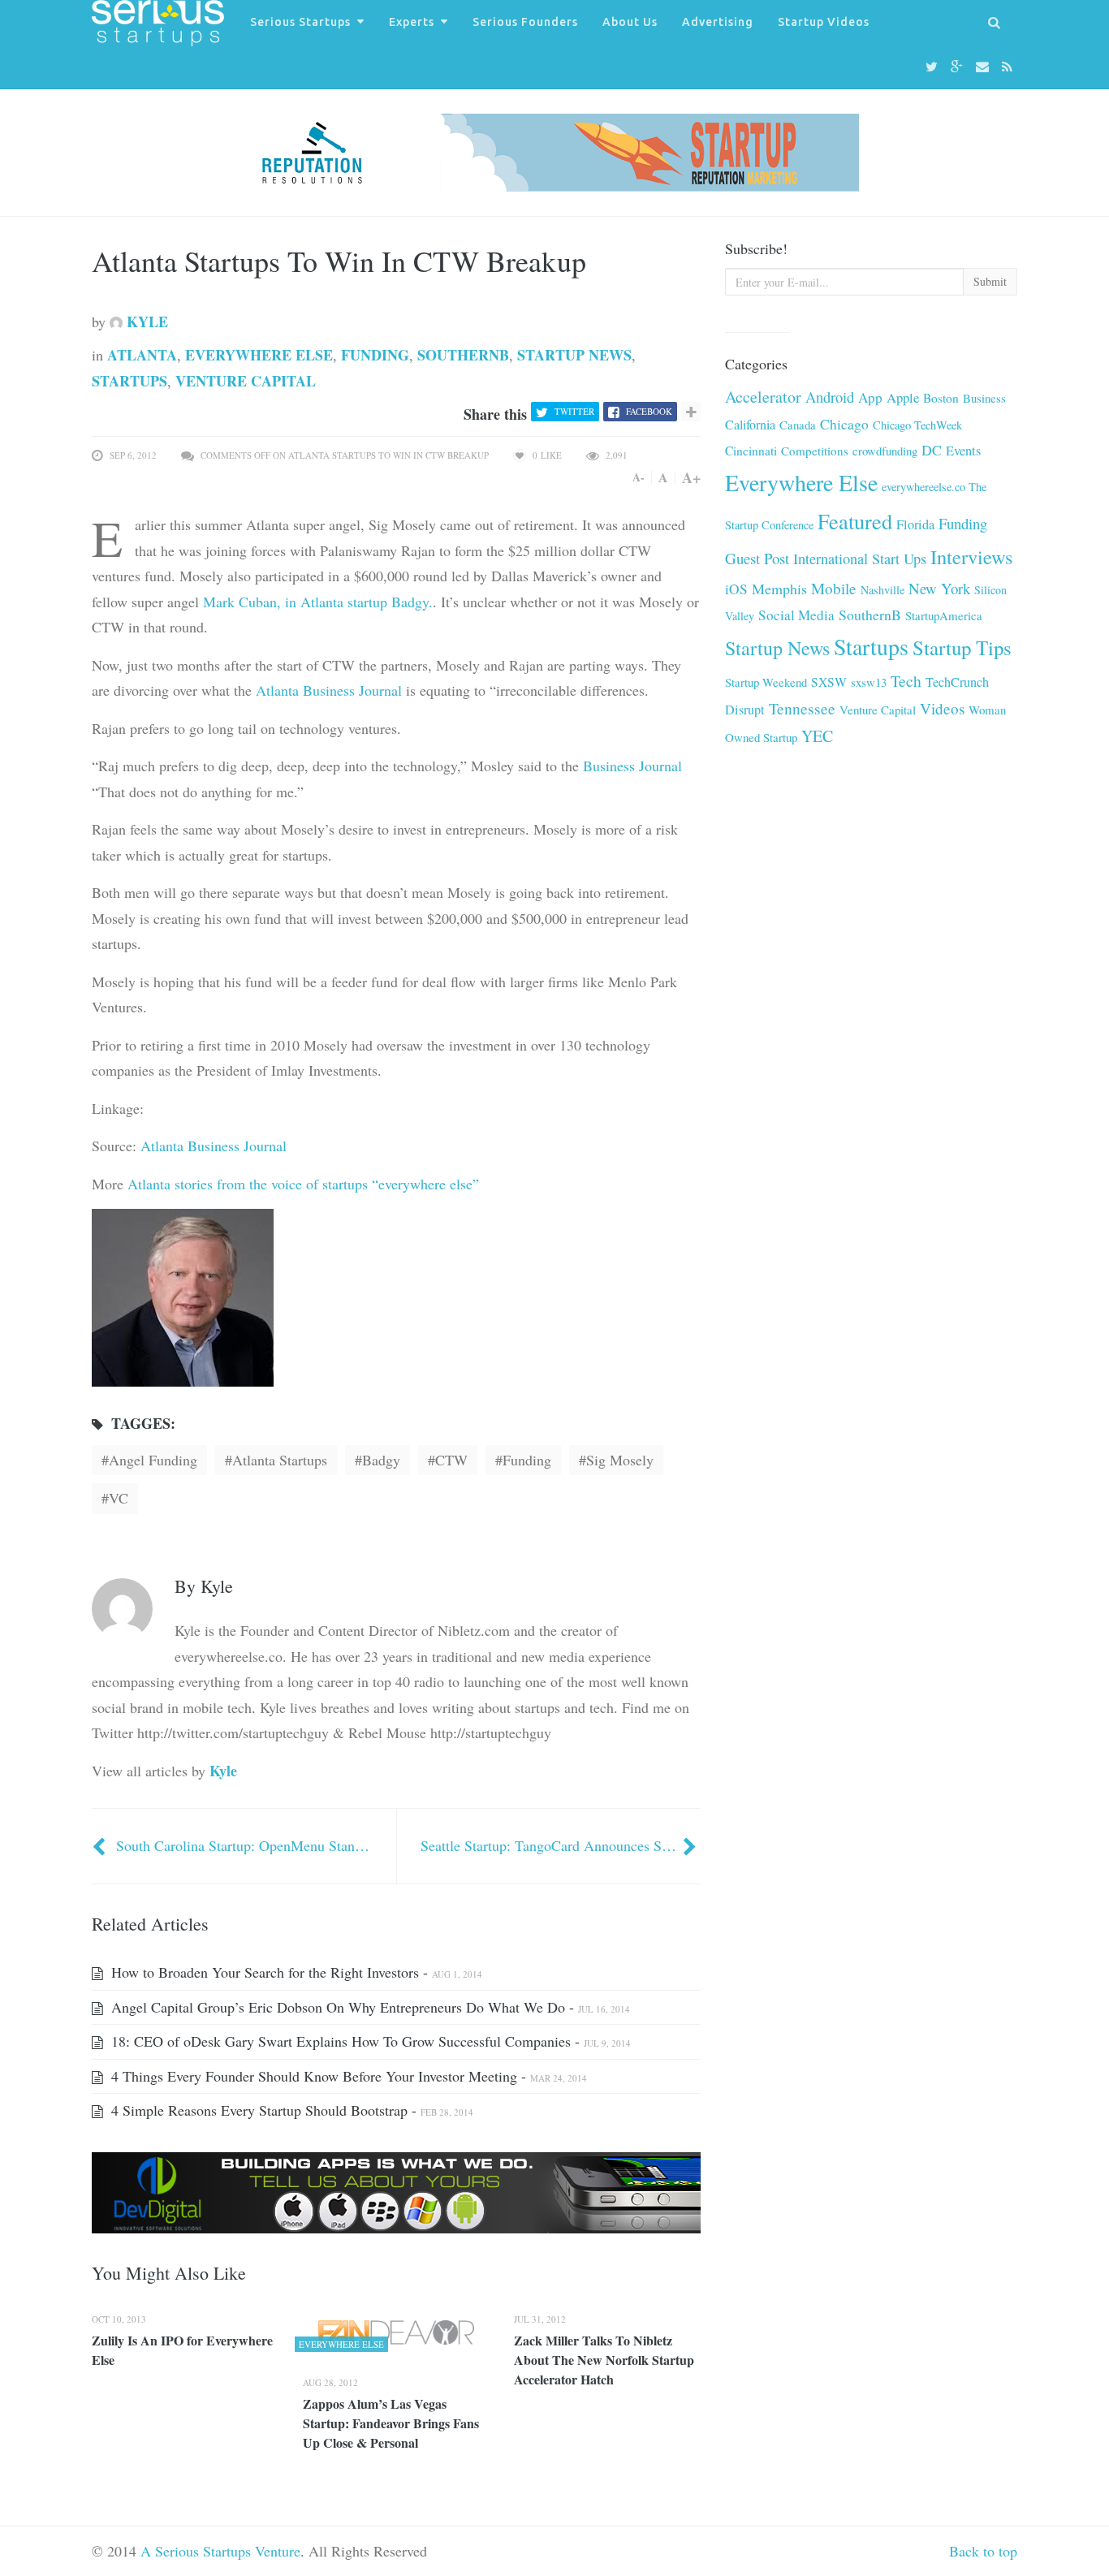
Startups (129, 381)
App (870, 397)
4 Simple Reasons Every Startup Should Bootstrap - (290, 2110)
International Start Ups (860, 559)
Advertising (718, 22)
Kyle (145, 321)
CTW (451, 1460)
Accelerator (763, 397)
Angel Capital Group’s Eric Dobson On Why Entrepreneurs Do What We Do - (369, 2007)
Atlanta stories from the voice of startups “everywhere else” (303, 1184)
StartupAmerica (944, 615)
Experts (412, 22)
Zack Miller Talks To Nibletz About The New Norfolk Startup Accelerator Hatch (604, 2360)
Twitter (574, 411)
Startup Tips (962, 647)
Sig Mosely (620, 1460)
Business (984, 398)
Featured (855, 521)
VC (119, 1498)
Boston (941, 398)
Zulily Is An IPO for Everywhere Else (182, 2350)
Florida (915, 524)
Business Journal (632, 766)
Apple (903, 397)
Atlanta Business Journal (329, 690)
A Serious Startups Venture (220, 2551)
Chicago (844, 424)
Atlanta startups (280, 1460)
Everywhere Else (259, 355)
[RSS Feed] (1010, 67)
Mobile (834, 588)
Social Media (796, 615)
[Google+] (959, 67)
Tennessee (802, 708)
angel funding (153, 1460)
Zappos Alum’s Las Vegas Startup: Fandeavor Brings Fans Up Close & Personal (391, 2423)
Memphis (779, 589)
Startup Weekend (766, 682)
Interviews (972, 557)
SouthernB (463, 355)
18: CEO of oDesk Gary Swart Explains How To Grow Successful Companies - (369, 2041)
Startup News (574, 355)
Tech (906, 681)
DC (932, 450)
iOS (736, 589)
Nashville (882, 590)
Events (963, 451)
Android (830, 397)
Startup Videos (824, 22)
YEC (817, 736)
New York (939, 588)
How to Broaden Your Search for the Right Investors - (295, 1972)
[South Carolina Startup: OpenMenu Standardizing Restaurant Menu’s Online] (101, 1845)
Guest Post (757, 558)
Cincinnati (751, 451)
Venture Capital (246, 381)
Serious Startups (300, 22)
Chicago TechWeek (917, 425)
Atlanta (142, 355)
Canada (798, 425)
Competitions (815, 451)
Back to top (983, 2551)
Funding (375, 355)
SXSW (829, 682)
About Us (630, 22)
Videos (942, 708)
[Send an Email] (985, 67)
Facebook (649, 411)
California (750, 425)
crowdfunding (885, 451)
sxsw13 (869, 682)
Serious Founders (525, 22)
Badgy (381, 1460)
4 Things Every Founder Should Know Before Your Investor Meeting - (347, 2076)
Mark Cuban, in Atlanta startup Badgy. (318, 602)
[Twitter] (934, 67)
